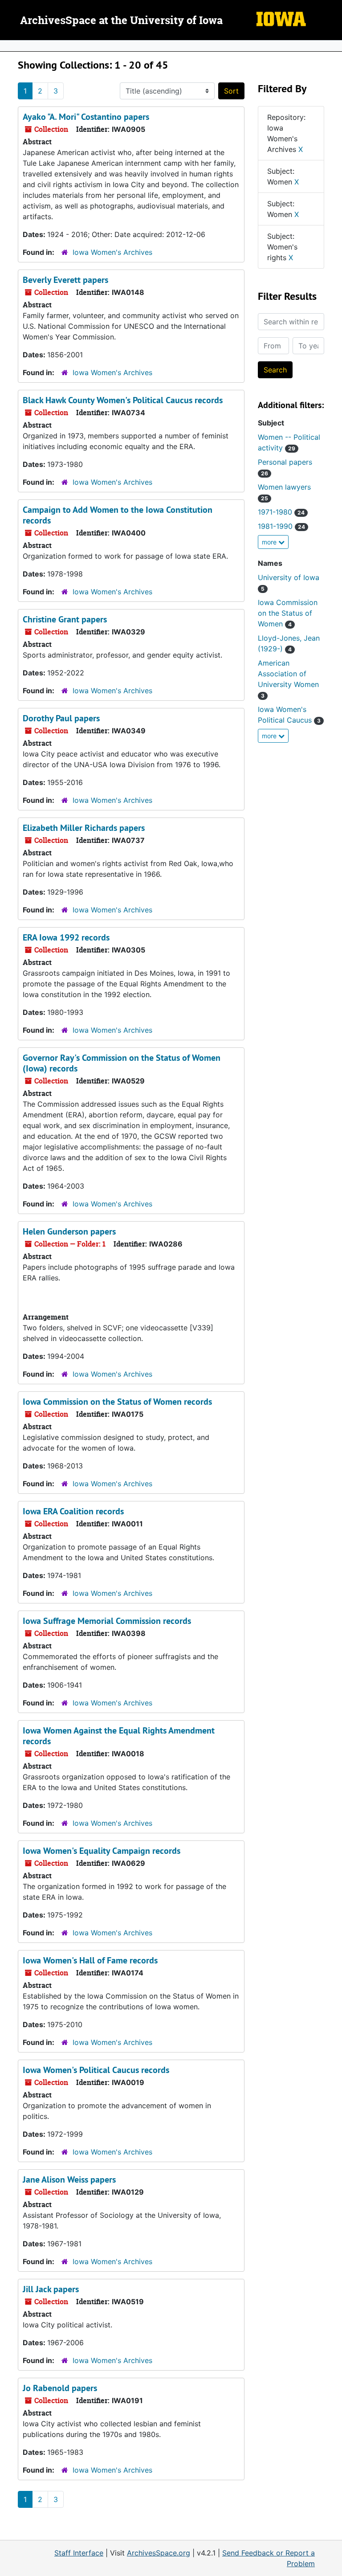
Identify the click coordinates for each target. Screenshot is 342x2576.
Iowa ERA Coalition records (73, 1511)
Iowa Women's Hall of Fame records (90, 1960)
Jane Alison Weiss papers (69, 2179)
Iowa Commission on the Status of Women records (117, 1402)
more (270, 542)
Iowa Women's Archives (112, 252)
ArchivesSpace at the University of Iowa (121, 21)
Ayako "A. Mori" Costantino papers (86, 117)
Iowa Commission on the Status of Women (288, 613)
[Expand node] (333, 46)
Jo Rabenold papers (60, 2388)
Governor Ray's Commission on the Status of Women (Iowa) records (122, 1063)
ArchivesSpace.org (159, 2553)
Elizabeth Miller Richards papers (84, 828)
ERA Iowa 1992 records (66, 937)
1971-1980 (281, 512)
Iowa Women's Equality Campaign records (102, 1851)
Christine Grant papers (65, 619)
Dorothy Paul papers (61, 718)
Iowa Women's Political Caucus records (96, 2070)
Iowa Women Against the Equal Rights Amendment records (119, 1736)
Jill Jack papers (51, 2289)
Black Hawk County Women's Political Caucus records (123, 400)
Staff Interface (79, 2553)
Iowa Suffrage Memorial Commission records (107, 1621)
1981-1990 (281, 526)
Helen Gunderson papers (69, 1231)
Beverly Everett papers (65, 280)
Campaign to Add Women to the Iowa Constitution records (118, 515)
